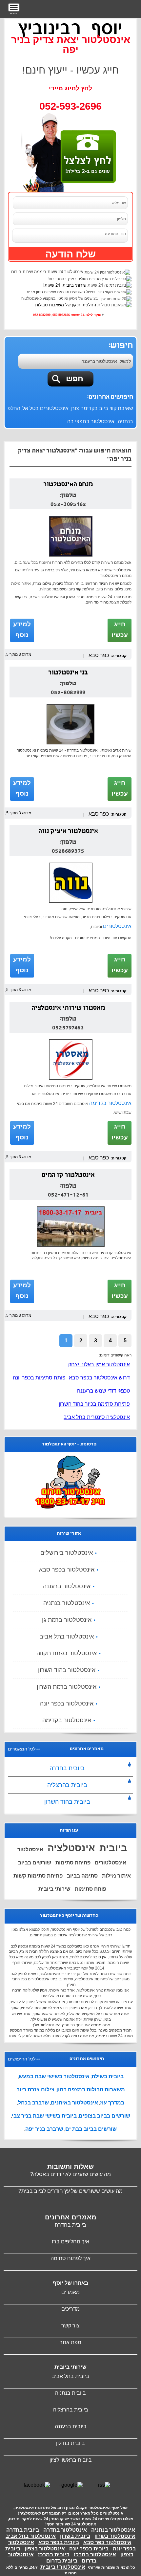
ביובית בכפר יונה (89, 2549)
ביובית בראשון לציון (71, 2460)
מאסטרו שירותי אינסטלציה (68, 1008)
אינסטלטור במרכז (95, 2554)
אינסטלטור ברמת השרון (67, 1687)
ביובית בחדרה (67, 1768)
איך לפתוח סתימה (70, 2258)
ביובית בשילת (108, 2076)
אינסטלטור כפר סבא (107, 2542)
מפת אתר (70, 2342)
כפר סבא (99, 655)
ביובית (113, 1848)
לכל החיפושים (22, 2059)
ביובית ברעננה (71, 2426)
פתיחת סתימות (73, 1863)
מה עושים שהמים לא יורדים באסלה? (70, 2174)
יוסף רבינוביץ (70, 28)
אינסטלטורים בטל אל (45, 408)
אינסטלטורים (117, 926)
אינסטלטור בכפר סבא (67, 1570)
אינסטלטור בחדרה (65, 2530)
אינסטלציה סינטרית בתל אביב (97, 1417)
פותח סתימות (91, 1889)
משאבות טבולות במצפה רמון (91, 2090)
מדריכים (70, 2309)
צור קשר (70, 2326)
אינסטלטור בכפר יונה (67, 1704)
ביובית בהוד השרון (67, 1802)
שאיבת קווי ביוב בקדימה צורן (102, 408)
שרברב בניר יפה (44, 2129)
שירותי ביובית (54, 1889)
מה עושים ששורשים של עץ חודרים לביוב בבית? (70, 2191)
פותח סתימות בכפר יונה (39, 1378)
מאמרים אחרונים (71, 2217)
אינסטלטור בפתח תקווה (67, 1653)
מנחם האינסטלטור (68, 485)
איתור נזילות (116, 1876)
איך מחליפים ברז (70, 2242)
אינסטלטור (30, 1849)
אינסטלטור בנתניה (67, 1603)
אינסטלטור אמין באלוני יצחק (99, 1365)
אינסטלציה (71, 1848)
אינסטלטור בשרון (115, 2536)
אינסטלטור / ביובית (63, 2567)
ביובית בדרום (62, 2561)
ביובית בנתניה (70, 2393)
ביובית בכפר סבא (59, 2542)
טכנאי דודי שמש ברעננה (103, 1391)
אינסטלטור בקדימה (110, 1103)
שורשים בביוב (35, 1863)
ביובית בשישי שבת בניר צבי (44, 2116)
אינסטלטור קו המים (68, 1176)
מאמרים (70, 2292)
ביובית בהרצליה (67, 1785)
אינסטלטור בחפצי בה (91, 421)
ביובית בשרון (75, 2536)
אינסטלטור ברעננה (67, 1586)
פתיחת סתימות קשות (38, 1876)
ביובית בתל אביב (70, 2376)
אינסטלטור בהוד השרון (67, 1670)
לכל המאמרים (22, 1749)
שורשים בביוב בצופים (104, 2116)
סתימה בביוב (82, 1876)
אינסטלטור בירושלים (67, 1553)
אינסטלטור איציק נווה (68, 832)
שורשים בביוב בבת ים (91, 2129)
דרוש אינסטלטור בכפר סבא (99, 1378)
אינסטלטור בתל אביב (67, 1637)
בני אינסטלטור (68, 673)
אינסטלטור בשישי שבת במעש (54, 2076)
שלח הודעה (70, 254)
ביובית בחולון (70, 2443)
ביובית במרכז (54, 2554)
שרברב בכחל (33, 2103)
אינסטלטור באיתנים (74, 2103)
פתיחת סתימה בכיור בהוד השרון (94, 1404)
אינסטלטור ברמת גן (67, 1620)
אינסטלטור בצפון (45, 2549)
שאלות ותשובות (70, 2167)
